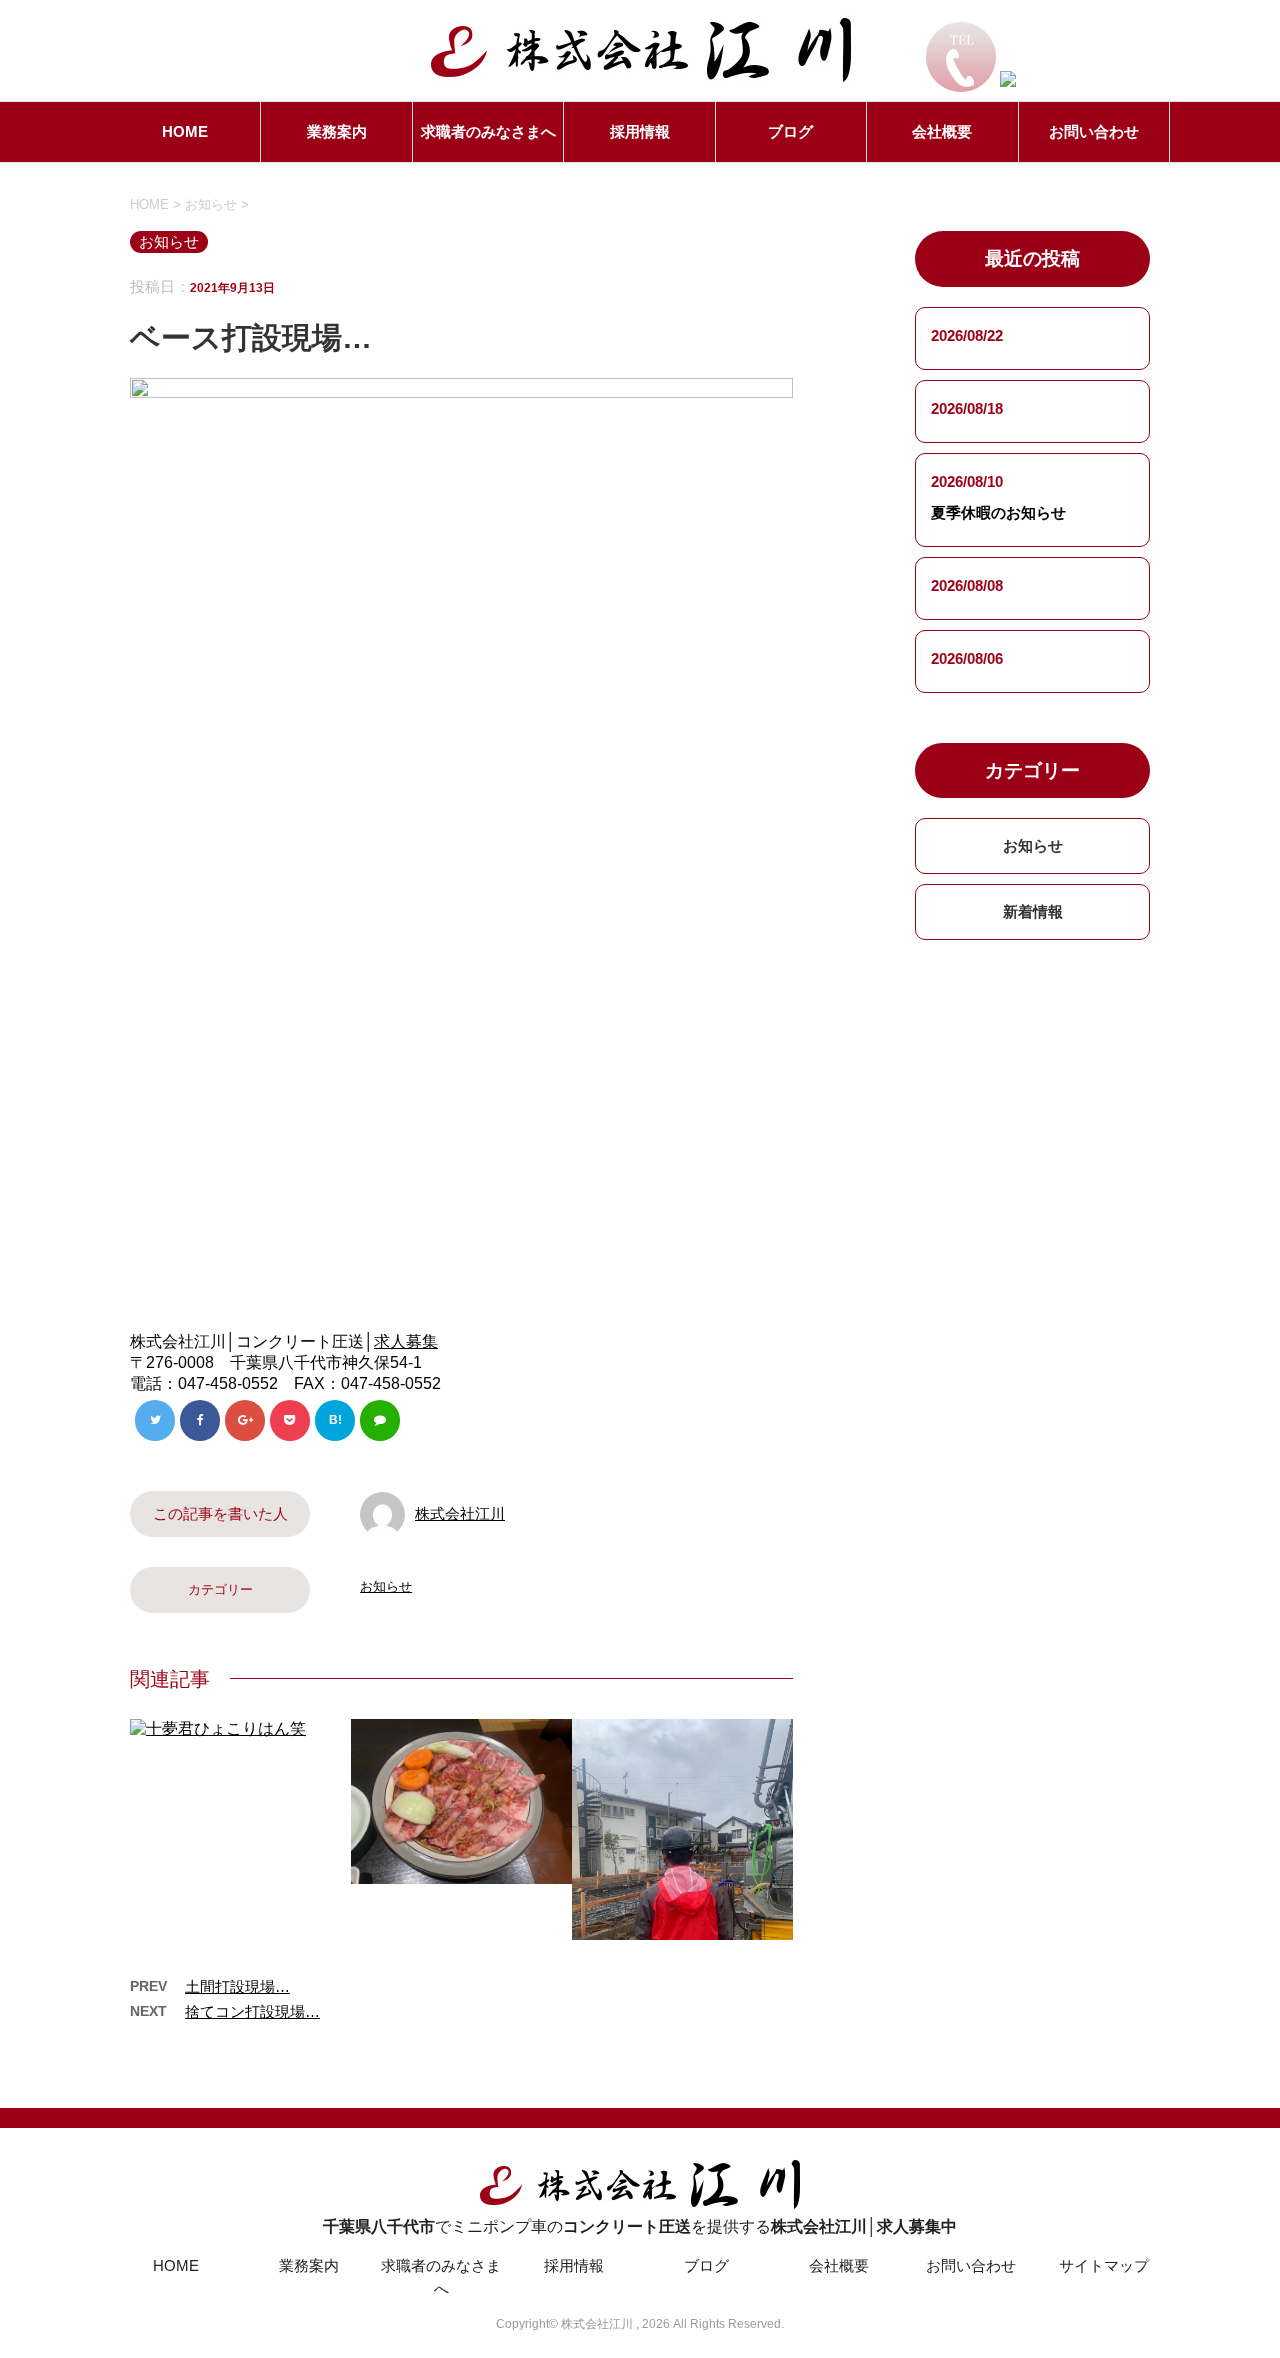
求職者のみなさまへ (488, 131)
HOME (185, 131)
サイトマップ (1104, 2265)
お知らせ (386, 1586)
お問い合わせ (1094, 131)
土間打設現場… (237, 1986)
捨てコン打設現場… (252, 2011)
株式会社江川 (460, 1513)
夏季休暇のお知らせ (998, 512)
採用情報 (640, 131)
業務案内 (337, 131)
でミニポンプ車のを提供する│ (640, 2226)
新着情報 (1033, 911)
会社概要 (942, 131)
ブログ (790, 131)
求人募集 (406, 1341)
